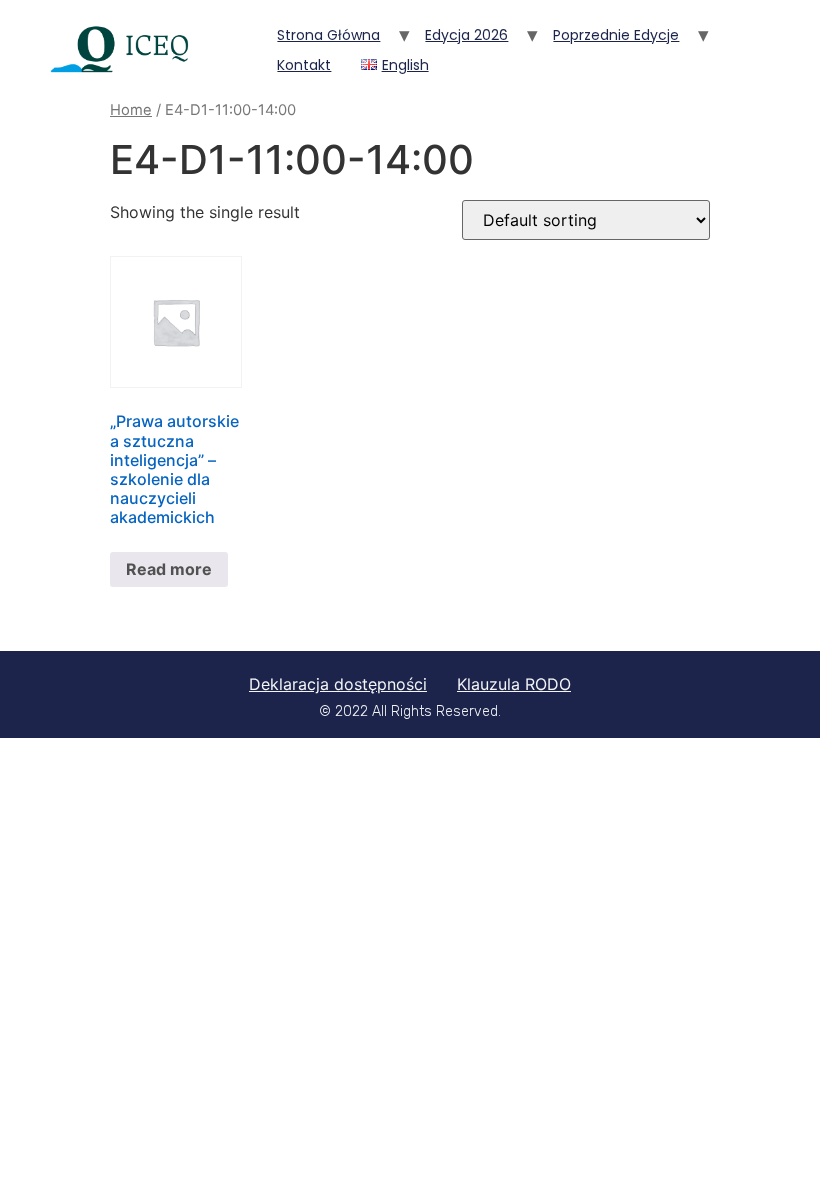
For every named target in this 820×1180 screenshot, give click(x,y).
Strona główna (328, 35)
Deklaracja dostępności (338, 684)
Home (131, 110)
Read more (169, 569)
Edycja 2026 (466, 35)
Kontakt (304, 65)
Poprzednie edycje (616, 35)
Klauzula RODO (514, 684)
